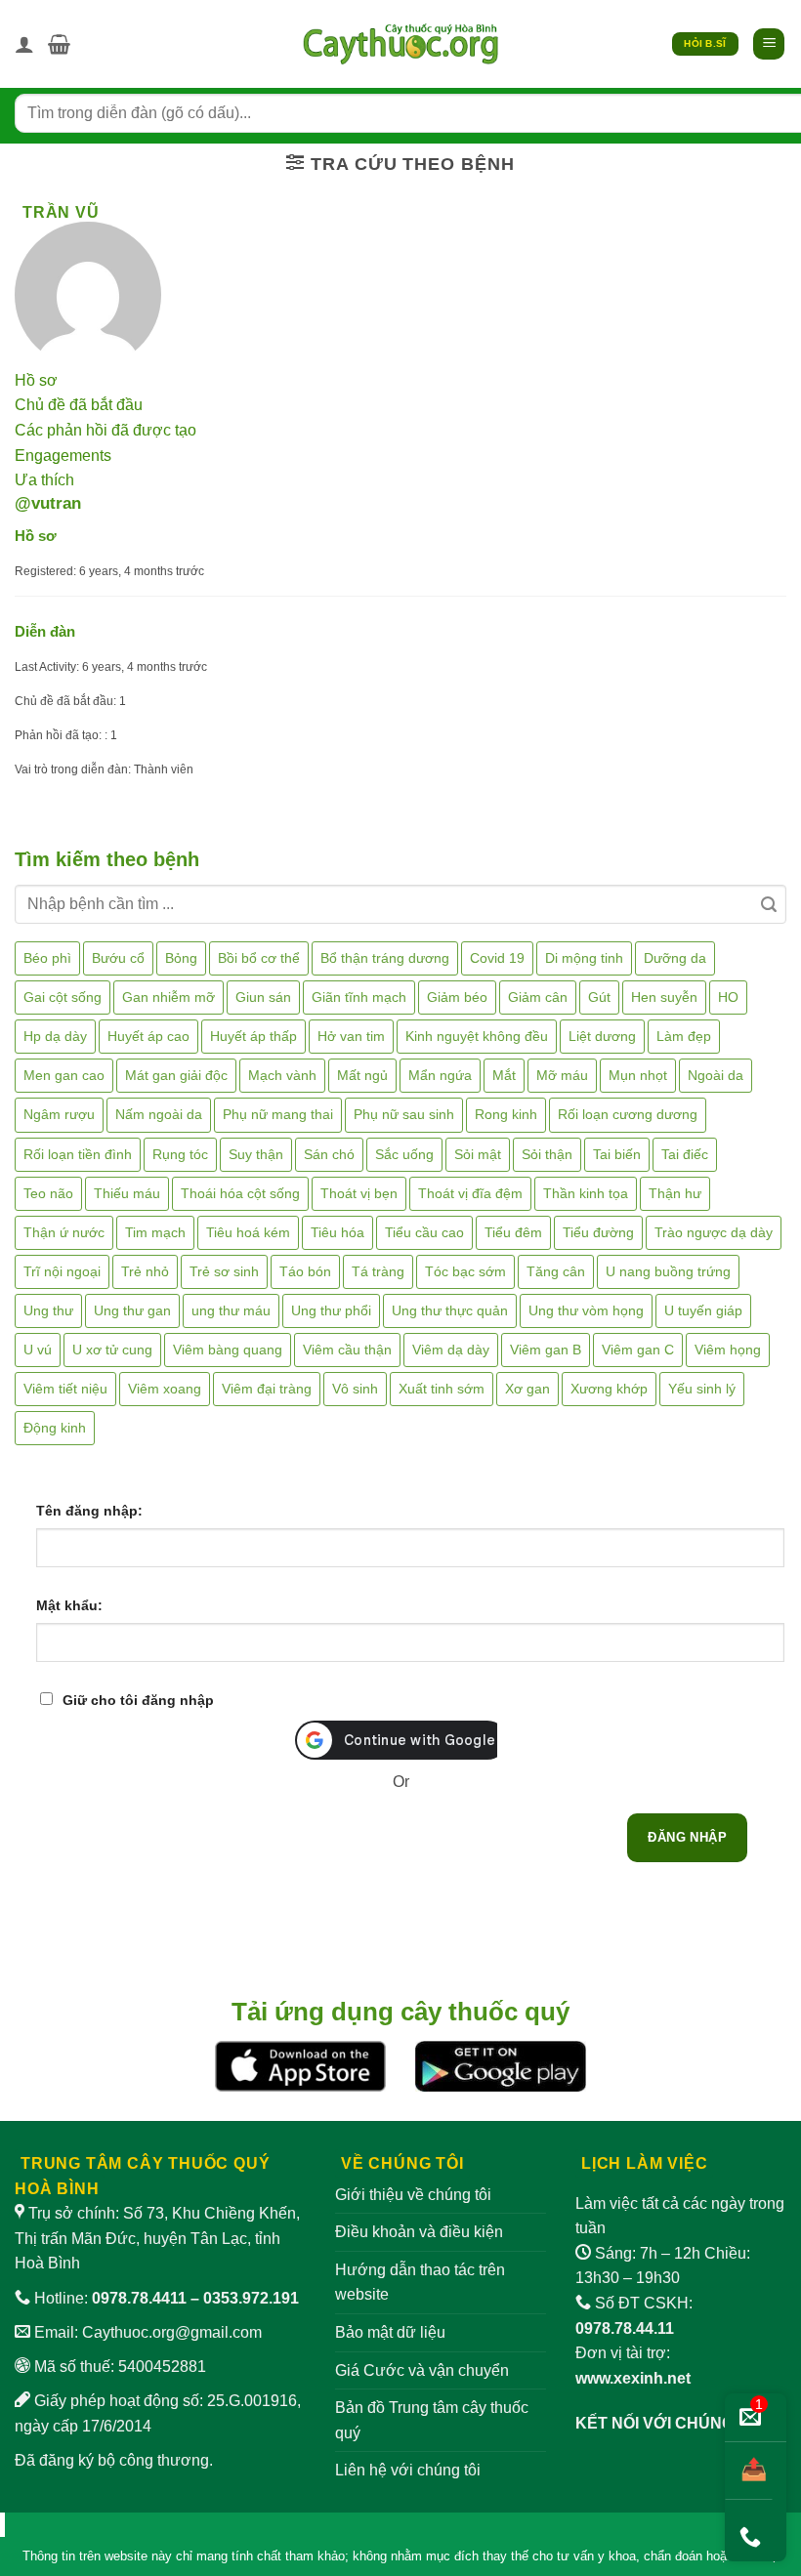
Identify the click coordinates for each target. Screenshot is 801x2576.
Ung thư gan (132, 1310)
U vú (38, 1350)
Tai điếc (685, 1154)
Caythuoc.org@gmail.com (172, 2332)
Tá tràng (378, 1271)
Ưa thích (44, 480)
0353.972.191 (251, 2298)
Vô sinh (355, 1389)
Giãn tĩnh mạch (359, 997)
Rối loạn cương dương (628, 1114)
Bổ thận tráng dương (385, 958)
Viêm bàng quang (228, 1350)
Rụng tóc (180, 1154)
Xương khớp (609, 1389)
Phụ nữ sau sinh (404, 1114)
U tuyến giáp (703, 1310)
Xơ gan (527, 1389)
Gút (599, 997)
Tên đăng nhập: (89, 1511)
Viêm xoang (165, 1389)
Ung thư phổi (331, 1310)
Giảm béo (457, 997)
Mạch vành (282, 1075)
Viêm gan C (638, 1350)
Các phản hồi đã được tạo (105, 430)
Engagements (63, 456)
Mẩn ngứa (440, 1075)
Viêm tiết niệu (65, 1389)
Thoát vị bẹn (359, 1193)
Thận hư (675, 1193)
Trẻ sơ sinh (224, 1271)
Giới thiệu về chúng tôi (413, 2195)
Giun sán (263, 997)
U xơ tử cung (112, 1350)
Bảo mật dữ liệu (390, 2332)
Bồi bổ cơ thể (259, 958)
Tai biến (617, 1154)
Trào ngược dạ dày (714, 1232)
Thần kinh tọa (586, 1193)
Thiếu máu (127, 1193)
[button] (59, 44)
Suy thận (256, 1154)
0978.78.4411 (139, 2298)
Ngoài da (716, 1075)
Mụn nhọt (638, 1075)
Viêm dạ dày (451, 1350)
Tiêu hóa (337, 1232)
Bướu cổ (118, 958)
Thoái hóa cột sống (240, 1193)
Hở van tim (351, 1036)
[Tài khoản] (24, 44)
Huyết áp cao (148, 1036)
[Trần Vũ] (88, 294)
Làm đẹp (684, 1036)
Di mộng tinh (584, 958)
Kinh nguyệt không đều (477, 1036)
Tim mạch (155, 1232)
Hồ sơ (36, 380)
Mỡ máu (562, 1075)
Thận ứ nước (64, 1232)
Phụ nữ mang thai (278, 1114)
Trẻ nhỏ (145, 1271)
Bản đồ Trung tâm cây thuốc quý (432, 2420)
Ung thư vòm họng (586, 1310)
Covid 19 (497, 958)
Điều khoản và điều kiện (419, 2232)
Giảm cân (538, 997)
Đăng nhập (687, 1837)
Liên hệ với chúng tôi (408, 2470)
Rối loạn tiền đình (78, 1154)
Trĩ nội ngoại (62, 1271)
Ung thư (48, 1310)
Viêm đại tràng (267, 1389)
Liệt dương (602, 1036)
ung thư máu (231, 1310)
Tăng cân (556, 1271)
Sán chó (329, 1154)
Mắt (504, 1075)
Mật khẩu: (69, 1605)
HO (728, 997)
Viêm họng (728, 1350)
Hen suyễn (664, 997)
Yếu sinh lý (702, 1389)
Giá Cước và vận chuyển (422, 2370)
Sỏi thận (547, 1154)
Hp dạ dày (55, 1036)
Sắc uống (404, 1154)
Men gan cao (64, 1075)
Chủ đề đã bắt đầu (79, 405)
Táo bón (305, 1271)
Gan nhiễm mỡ (169, 997)
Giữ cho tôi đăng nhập (138, 1700)
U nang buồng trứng (668, 1271)
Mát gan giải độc (176, 1075)
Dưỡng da (675, 958)
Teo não (48, 1193)
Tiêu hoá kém (248, 1232)
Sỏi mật (478, 1154)
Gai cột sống (63, 997)
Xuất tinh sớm (442, 1389)
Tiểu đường (598, 1232)
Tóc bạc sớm (465, 1271)
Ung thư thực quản (450, 1310)
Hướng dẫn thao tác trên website (420, 2283)
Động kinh (55, 1428)
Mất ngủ (362, 1075)
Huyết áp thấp (253, 1036)
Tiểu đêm (513, 1232)
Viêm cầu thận (347, 1350)
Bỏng (181, 958)
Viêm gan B (546, 1350)
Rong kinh (506, 1114)
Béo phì (47, 958)
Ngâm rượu (59, 1114)
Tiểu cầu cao (424, 1232)
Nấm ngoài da (159, 1114)
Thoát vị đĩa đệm (470, 1193)
